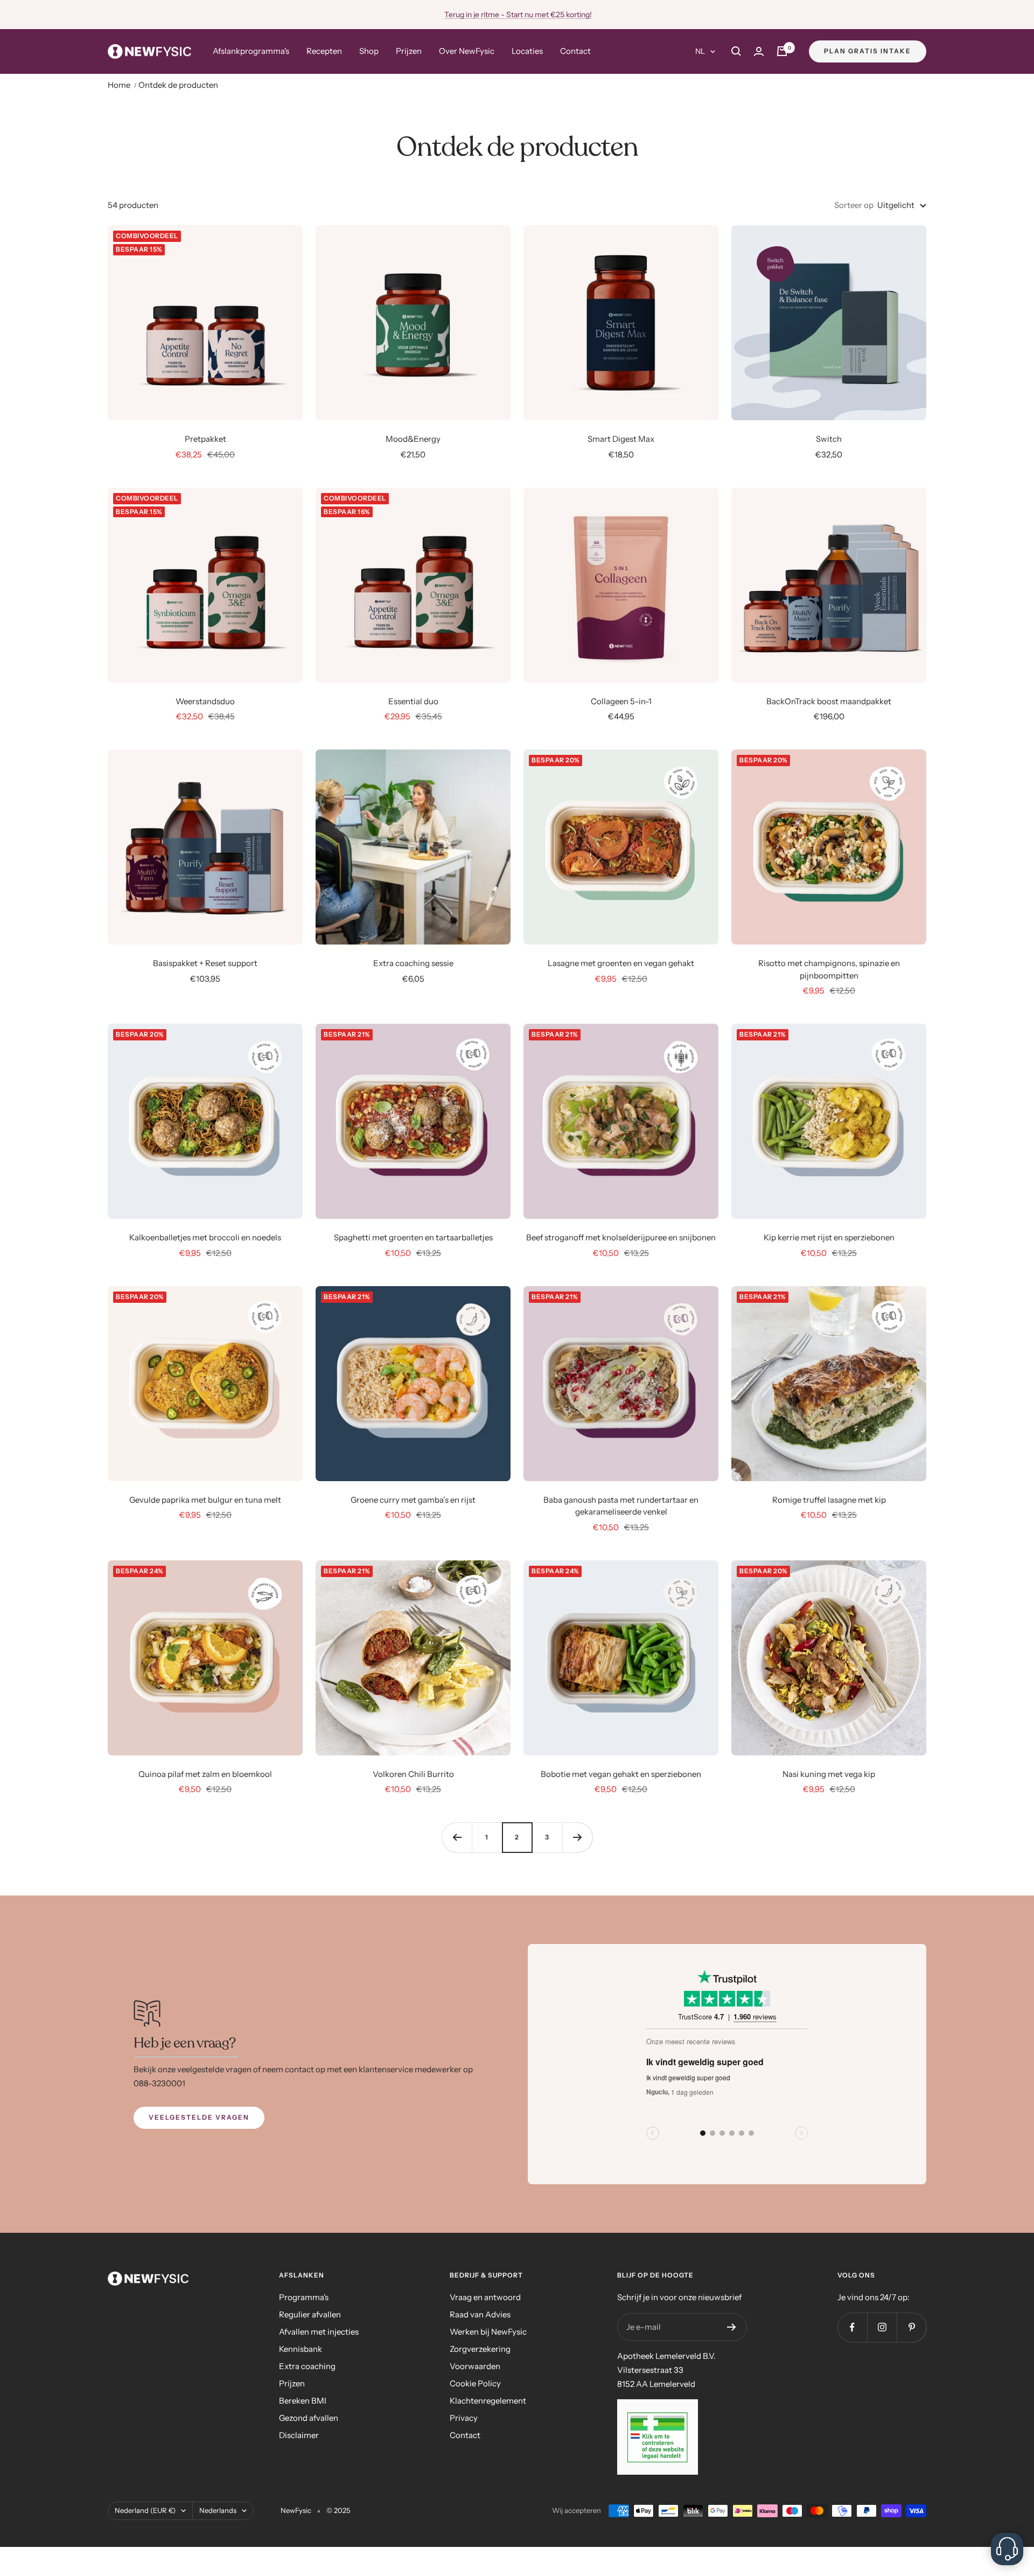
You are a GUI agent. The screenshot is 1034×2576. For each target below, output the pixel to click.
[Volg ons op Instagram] (882, 2327)
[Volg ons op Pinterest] (911, 2327)
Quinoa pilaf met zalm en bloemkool (205, 1774)
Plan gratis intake (868, 51)
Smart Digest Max (621, 439)
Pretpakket (205, 439)
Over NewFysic (467, 51)
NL (700, 51)
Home (119, 85)
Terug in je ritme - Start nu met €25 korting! (518, 15)
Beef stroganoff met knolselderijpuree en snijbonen (621, 1237)
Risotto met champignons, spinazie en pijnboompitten (829, 969)
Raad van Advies (480, 2314)
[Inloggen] (759, 51)
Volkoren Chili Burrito (413, 1774)
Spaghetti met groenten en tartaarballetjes (413, 1237)
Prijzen (409, 51)
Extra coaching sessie (413, 963)
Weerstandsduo (205, 701)
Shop (369, 51)
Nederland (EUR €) (145, 2510)
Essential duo (413, 701)
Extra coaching (307, 2366)
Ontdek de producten (178, 85)
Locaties (527, 51)
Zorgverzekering (480, 2349)
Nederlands (218, 2510)
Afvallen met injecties (319, 2332)
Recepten (324, 51)
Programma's (304, 2297)
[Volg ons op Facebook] (852, 2327)
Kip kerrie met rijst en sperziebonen (829, 1237)
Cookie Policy (475, 2383)
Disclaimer (299, 2435)
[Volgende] (577, 1837)
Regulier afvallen (310, 2314)
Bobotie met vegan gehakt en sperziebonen (621, 1774)
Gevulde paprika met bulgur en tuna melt (205, 1500)
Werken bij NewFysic (488, 2332)
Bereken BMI (303, 2401)
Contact (575, 51)
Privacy (464, 2418)
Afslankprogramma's (251, 51)
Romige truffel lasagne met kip (829, 1500)
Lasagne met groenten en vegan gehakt (621, 963)
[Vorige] (457, 1837)
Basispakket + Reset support (205, 963)
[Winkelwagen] (782, 51)
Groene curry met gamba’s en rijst (413, 1500)
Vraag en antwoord (485, 2297)
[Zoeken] (736, 51)
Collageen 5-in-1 (621, 701)
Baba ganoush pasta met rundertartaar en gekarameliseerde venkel (621, 1506)
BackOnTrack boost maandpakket (829, 701)
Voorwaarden (475, 2366)
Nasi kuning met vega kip (829, 1774)
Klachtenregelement (488, 2401)
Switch (829, 439)
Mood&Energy (413, 439)
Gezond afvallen (309, 2418)
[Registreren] (732, 2327)
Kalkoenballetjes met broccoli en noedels (205, 1237)
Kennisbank (301, 2349)
